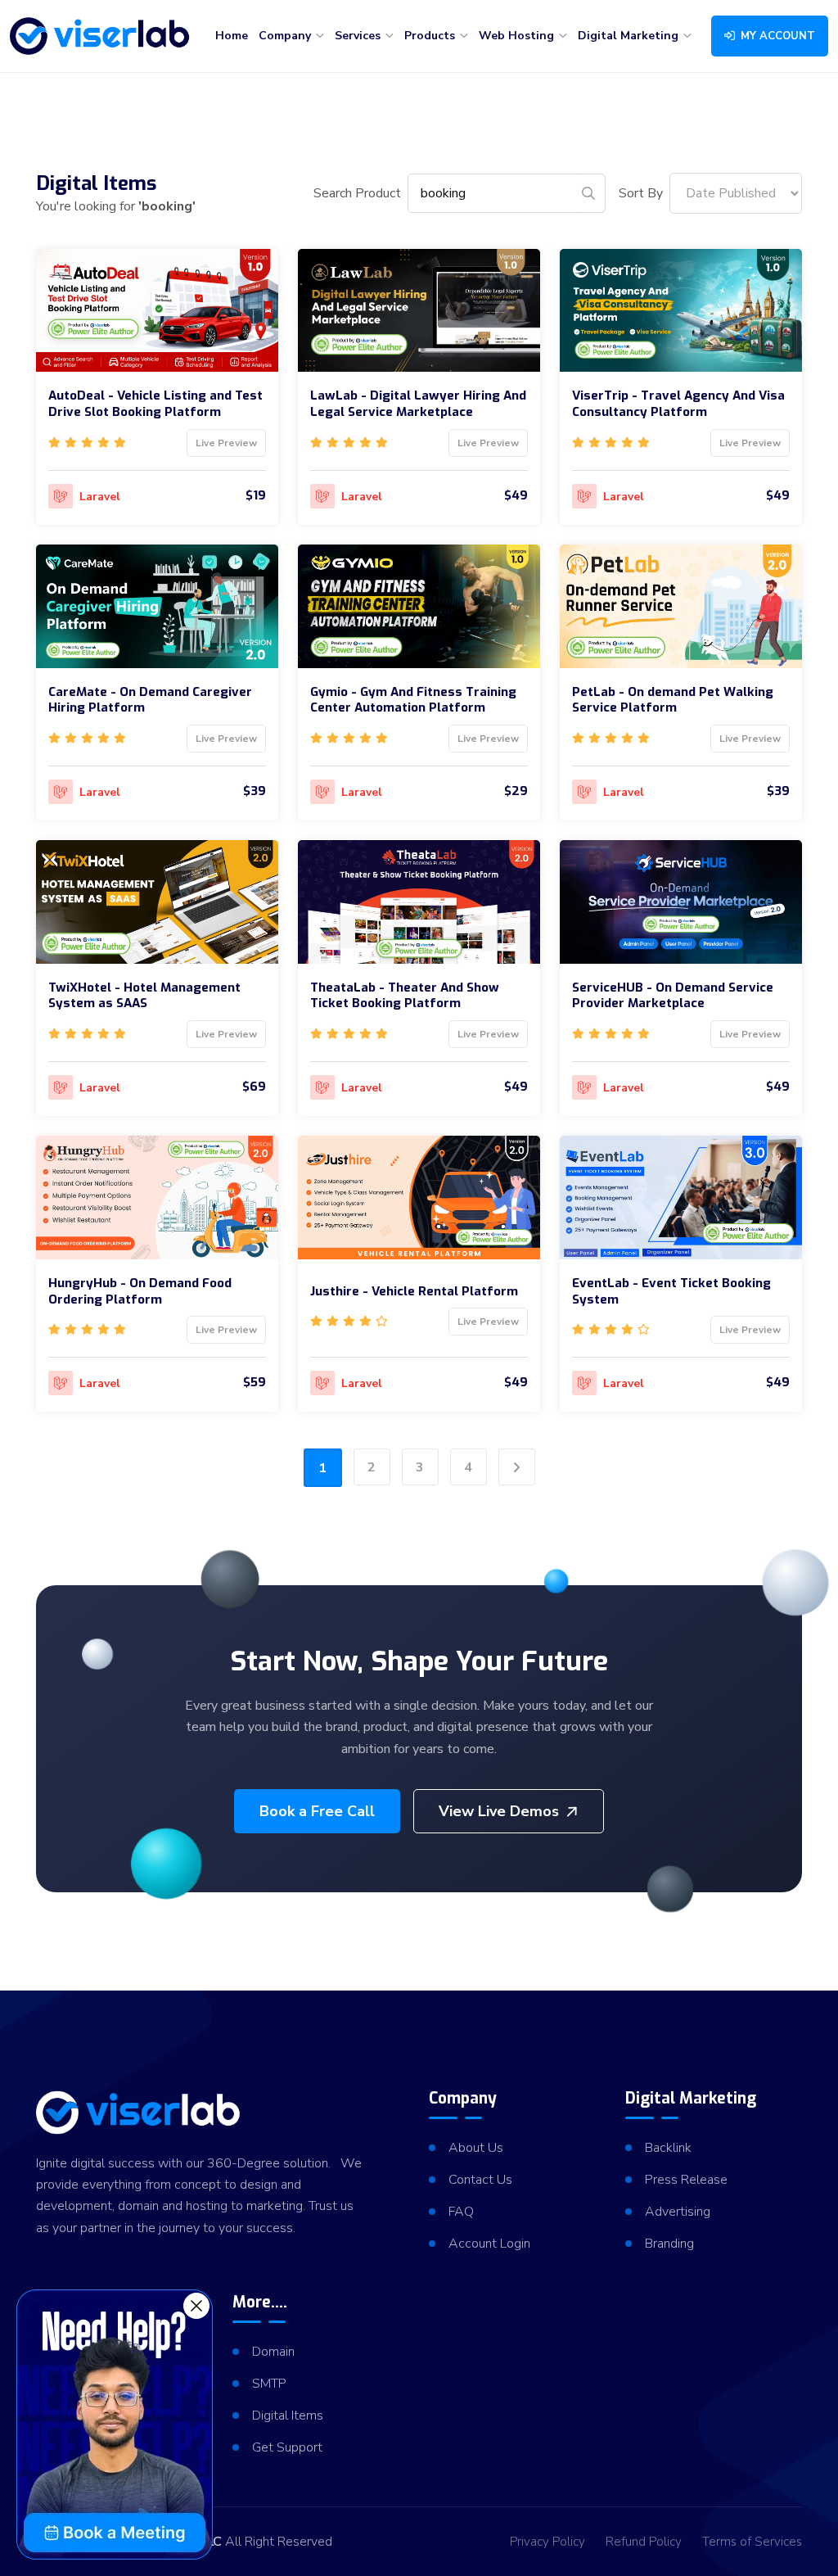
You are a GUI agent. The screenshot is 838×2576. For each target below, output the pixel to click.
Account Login (489, 2244)
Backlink (668, 2148)
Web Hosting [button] (518, 36)
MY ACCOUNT (776, 36)
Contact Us (480, 2180)
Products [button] (431, 36)
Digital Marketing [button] (630, 36)
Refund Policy (644, 2542)
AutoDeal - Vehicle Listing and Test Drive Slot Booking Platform (155, 404)
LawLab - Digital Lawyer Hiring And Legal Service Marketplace (418, 404)
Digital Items (288, 2416)
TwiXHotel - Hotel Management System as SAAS (144, 996)
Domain (273, 2352)
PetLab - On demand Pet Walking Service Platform (673, 700)
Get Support (287, 2447)
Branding (669, 2244)
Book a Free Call (317, 1811)
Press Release (686, 2180)
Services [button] (359, 36)
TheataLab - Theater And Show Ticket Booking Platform (405, 996)
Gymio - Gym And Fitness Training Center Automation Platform (413, 700)
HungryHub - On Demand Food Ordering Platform (140, 1291)
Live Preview (226, 443)
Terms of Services (752, 2542)
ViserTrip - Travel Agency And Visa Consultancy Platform (678, 404)
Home (232, 36)
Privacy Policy (547, 2542)
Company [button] (286, 36)
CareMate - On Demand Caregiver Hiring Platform (150, 700)
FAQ (461, 2212)
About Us (476, 2148)
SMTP (269, 2384)
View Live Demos (499, 1811)
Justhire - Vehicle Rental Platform (414, 1291)
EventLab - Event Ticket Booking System (671, 1291)
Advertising (678, 2212)
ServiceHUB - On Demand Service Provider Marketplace (673, 996)
